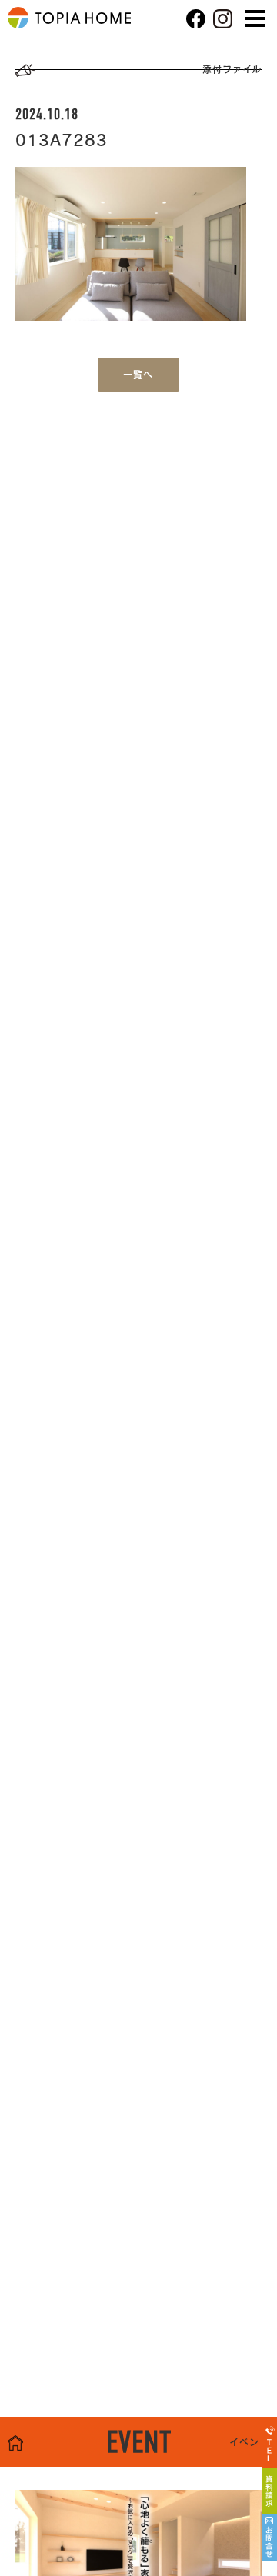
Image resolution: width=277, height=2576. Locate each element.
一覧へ (138, 375)
